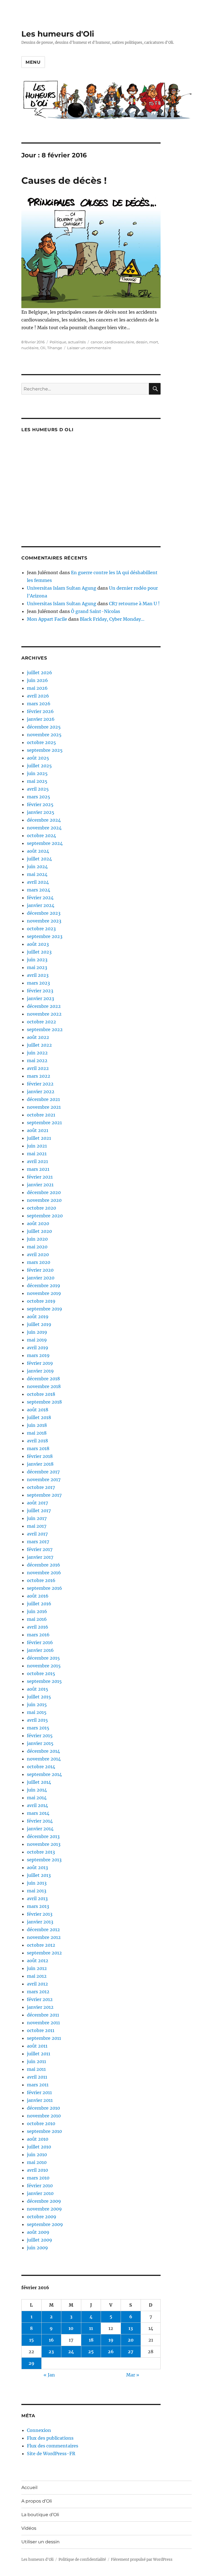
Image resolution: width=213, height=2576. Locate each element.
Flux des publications (50, 2438)
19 (111, 2340)
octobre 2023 (41, 929)
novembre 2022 (44, 1014)
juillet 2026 (40, 673)
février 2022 (40, 1084)
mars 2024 (39, 890)
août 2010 (38, 2139)
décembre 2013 (43, 1836)
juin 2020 (37, 1239)
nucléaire (30, 348)
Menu (33, 62)
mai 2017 (37, 1526)
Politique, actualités (68, 342)
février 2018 (40, 1456)
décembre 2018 (43, 1379)
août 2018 (38, 1410)
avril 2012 (37, 1984)
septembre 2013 (44, 1860)
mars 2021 (38, 1169)
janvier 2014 (40, 1829)
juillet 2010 (39, 2147)
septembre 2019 (45, 1309)
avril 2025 (38, 789)
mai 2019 (37, 1340)
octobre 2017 (41, 1487)
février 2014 (40, 1821)
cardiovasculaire (119, 342)
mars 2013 (38, 1906)
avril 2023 (38, 975)
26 (111, 2352)
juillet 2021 (39, 1138)
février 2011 (39, 2092)
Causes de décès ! (64, 180)
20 (131, 2340)
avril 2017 (37, 1534)
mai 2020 (37, 1247)
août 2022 (38, 1037)
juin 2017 (37, 1518)
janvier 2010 (40, 2193)
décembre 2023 (44, 913)
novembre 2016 (44, 1573)
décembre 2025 (44, 727)
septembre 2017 (44, 1495)
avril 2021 (37, 1161)
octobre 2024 (41, 835)
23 (51, 2352)
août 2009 (38, 2232)
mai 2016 (37, 1619)
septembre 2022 (45, 1029)
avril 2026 (38, 696)
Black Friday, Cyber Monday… (112, 619)
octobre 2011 (41, 2030)
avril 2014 (37, 1805)
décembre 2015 (43, 1658)
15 (31, 2340)
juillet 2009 (40, 2240)
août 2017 (37, 1503)
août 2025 (38, 758)
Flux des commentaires (53, 2446)
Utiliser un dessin (40, 2542)
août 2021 (38, 1130)
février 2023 (40, 991)
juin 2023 (37, 960)
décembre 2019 (44, 1286)
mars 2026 (39, 704)
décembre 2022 (44, 1006)
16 (51, 2340)
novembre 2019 (44, 1293)
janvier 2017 (40, 1557)
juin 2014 (37, 1790)
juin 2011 (36, 2061)
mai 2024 (37, 874)
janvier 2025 (41, 812)
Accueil (29, 2487)
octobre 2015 (41, 1673)
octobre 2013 (41, 1852)
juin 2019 (37, 1332)
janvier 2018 (40, 1464)
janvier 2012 (40, 2007)
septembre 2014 (44, 1774)
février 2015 (40, 1736)
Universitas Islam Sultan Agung (62, 588)
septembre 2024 (45, 843)
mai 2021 (37, 1154)
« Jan (49, 2375)
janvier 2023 (40, 998)
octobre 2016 (41, 1580)
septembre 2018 (44, 1402)
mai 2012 (37, 1976)
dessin (142, 342)
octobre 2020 (41, 1208)
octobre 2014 (41, 1767)
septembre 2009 (45, 2224)
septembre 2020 (45, 1216)
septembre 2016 (45, 1588)
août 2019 (38, 1317)
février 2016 (40, 1642)
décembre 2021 (43, 1099)
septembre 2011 (44, 2038)
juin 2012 (37, 1968)
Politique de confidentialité (82, 2560)
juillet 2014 (39, 1782)
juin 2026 (37, 680)
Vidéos (29, 2528)
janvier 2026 (41, 719)
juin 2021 (37, 1146)
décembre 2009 (44, 2201)
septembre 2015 (44, 1681)
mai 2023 (37, 967)
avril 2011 (37, 2077)
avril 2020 (38, 1254)
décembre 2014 (43, 1751)
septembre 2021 (44, 1123)
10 (71, 2328)
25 (91, 2352)
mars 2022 (39, 1076)
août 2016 (38, 1596)
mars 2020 (39, 1262)
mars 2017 (38, 1542)
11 (91, 2328)
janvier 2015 (40, 1743)
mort (154, 342)
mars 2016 (38, 1635)
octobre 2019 (41, 1301)
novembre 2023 (44, 921)
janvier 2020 (41, 1278)
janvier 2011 (40, 2100)
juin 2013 (37, 1883)
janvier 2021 (40, 1185)
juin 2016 (37, 1611)
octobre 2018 (41, 1394)
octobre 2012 (41, 1945)
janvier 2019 (40, 1371)
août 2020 (38, 1223)
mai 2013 (37, 1891)
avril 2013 (37, 1898)
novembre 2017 (44, 1479)
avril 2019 (38, 1348)
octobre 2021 (41, 1115)
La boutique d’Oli (40, 2515)
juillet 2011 (39, 2054)
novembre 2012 (44, 1937)
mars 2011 (38, 2085)
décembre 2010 (43, 2108)
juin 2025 (37, 773)
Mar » (133, 2375)
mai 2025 (37, 781)
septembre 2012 (44, 1953)
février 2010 (40, 2186)
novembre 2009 (44, 2209)
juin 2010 (37, 2155)
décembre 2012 (43, 1930)
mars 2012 (38, 1992)
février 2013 (40, 1914)
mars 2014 (38, 1813)
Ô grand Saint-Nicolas (96, 611)
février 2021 (40, 1177)
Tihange (55, 348)
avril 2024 (38, 882)
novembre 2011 (43, 2023)
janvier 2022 (41, 1092)
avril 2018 (37, 1441)
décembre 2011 (43, 2015)
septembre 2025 (45, 750)
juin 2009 (37, 2248)
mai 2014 (37, 1798)
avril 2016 (38, 1627)
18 (91, 2340)
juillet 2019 (39, 1324)
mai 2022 (37, 1060)
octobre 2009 (42, 2217)
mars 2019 (38, 1355)
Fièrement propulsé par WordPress (142, 2560)
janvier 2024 (41, 905)
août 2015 (38, 1689)
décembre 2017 (43, 1472)
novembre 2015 (44, 1666)
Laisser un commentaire (89, 348)
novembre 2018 (44, 1386)
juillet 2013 (39, 1875)
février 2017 (40, 1549)
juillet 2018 (39, 1417)
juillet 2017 (39, 1511)
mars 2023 (38, 983)
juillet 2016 (39, 1604)
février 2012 (40, 1999)
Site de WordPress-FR (51, 2454)
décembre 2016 (44, 1565)
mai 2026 (37, 688)
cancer (97, 342)
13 (131, 2328)
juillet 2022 (39, 1045)
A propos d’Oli (37, 2501)
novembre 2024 (44, 828)
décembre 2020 (44, 1192)
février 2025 (40, 804)
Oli (43, 348)
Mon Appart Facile (47, 619)
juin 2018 (37, 1425)
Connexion (39, 2430)
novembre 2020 (44, 1200)
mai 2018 (37, 1433)
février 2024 (40, 898)
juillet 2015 (39, 1697)
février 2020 (40, 1270)
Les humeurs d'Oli (58, 34)
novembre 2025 (44, 735)
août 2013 (37, 1867)
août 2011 (37, 2046)
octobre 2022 (41, 1022)
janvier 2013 (40, 1922)
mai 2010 (37, 2162)
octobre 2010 (41, 2123)
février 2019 (40, 1363)
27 (131, 2352)
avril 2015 (37, 1720)
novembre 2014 (44, 1759)
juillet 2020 (39, 1231)
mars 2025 (39, 797)
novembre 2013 (44, 1844)
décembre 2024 (44, 820)
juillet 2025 (39, 766)
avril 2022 (38, 1068)
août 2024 (38, 851)
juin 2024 (37, 867)
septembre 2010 (44, 2131)
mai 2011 (36, 2069)
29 (31, 2363)
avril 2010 (37, 2170)
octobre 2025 (41, 742)
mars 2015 (38, 1728)
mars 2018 (38, 1448)
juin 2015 (37, 1704)
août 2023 (38, 944)
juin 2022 (37, 1053)
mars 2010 (38, 2178)
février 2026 (40, 711)
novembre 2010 (44, 2116)
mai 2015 (37, 1712)
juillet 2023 (39, 952)
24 (71, 2352)
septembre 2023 (45, 936)
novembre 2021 (44, 1107)
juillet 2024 (39, 859)
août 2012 (38, 1961)
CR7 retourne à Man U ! (134, 604)
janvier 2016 (40, 1650)
